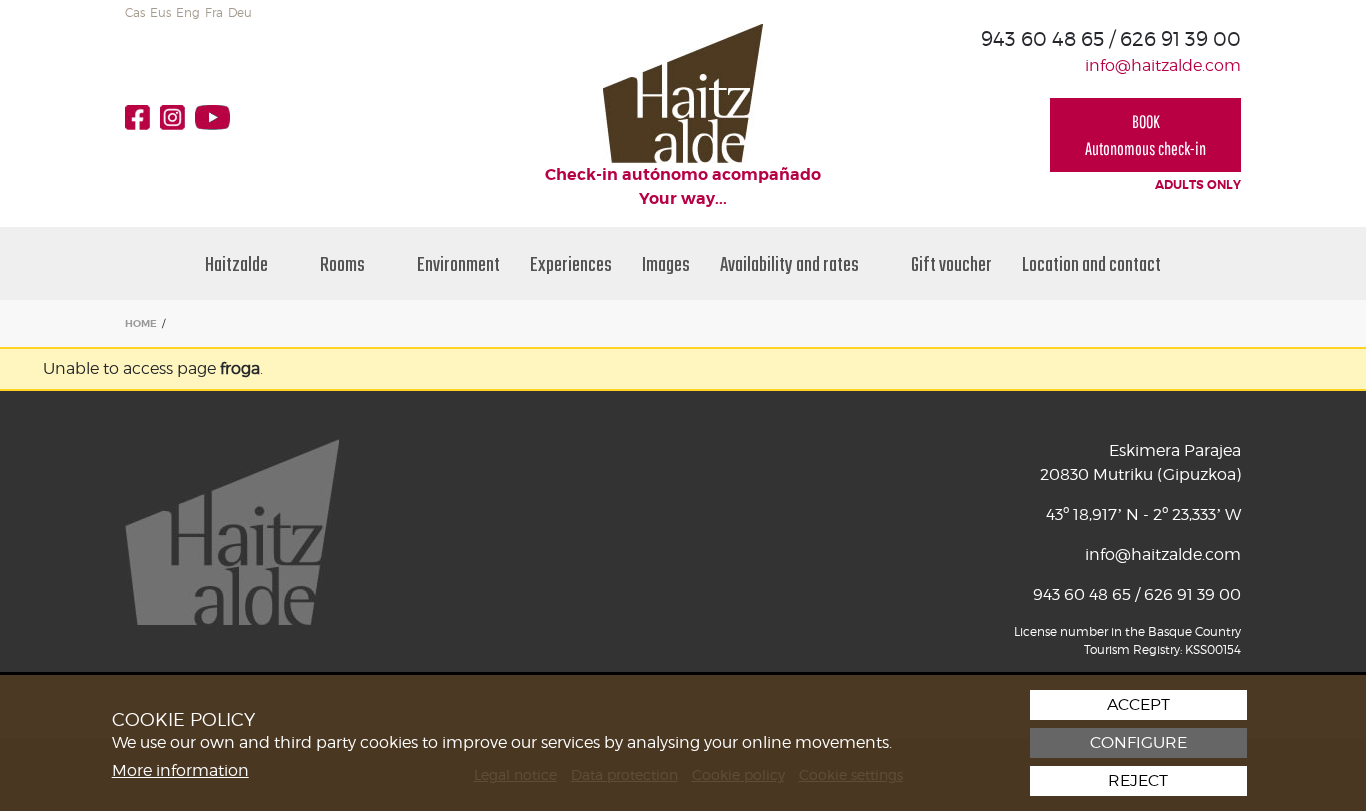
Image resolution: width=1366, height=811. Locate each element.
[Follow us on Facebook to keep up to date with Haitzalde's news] (142, 117)
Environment (458, 263)
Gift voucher (951, 263)
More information (180, 770)
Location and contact (1091, 263)
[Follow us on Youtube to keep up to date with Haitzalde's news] (217, 117)
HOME (141, 323)
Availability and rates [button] (791, 263)
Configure (1138, 743)
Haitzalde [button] (238, 263)
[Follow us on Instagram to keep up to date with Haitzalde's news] (177, 117)
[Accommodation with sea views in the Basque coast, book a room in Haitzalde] (683, 92)
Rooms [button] (344, 263)
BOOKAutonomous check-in (1145, 135)
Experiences (571, 263)
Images (666, 263)
